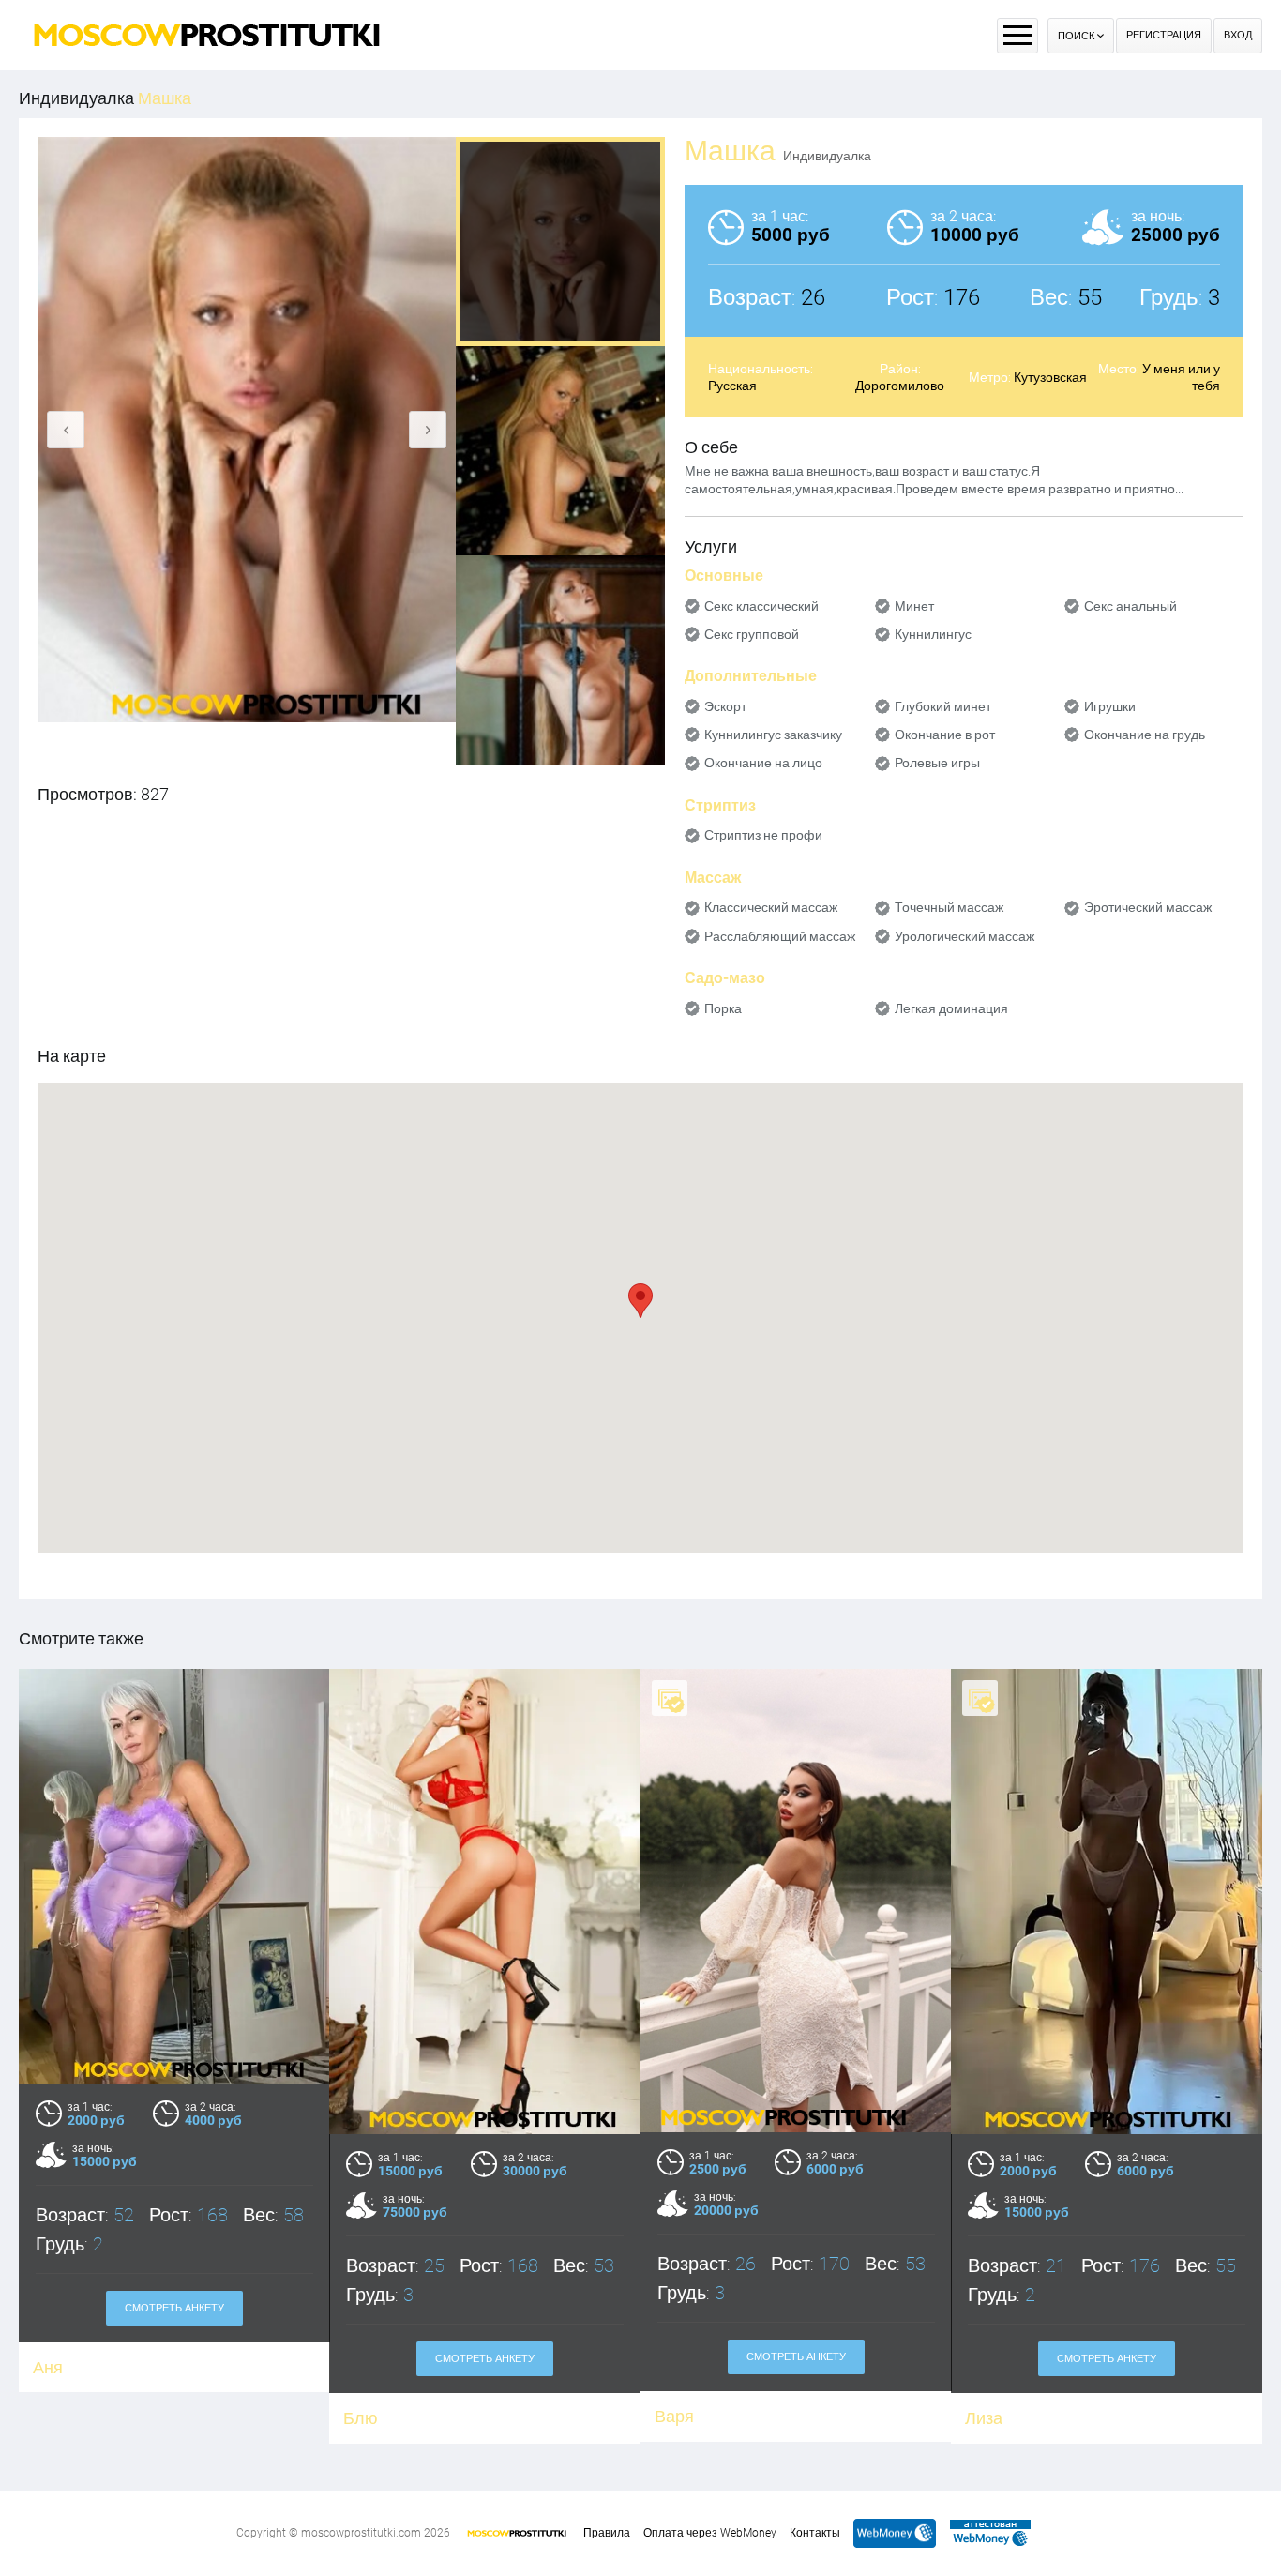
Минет (914, 606)
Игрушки (1110, 706)
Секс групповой (752, 634)
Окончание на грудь (1145, 735)
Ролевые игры (937, 763)
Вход (1238, 35)
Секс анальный (1130, 606)
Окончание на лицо (763, 763)
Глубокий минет (943, 706)
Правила (607, 2533)
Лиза (984, 2418)
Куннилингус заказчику (773, 735)
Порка (723, 1008)
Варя (674, 2416)
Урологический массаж (965, 936)
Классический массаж (771, 907)
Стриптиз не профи (763, 835)
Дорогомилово (900, 386)
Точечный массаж (949, 907)
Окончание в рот (945, 735)
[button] (640, 1301)
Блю (361, 2418)
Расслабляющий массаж (780, 936)
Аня (48, 2367)
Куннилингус (933, 634)
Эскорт (725, 706)
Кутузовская (1050, 377)
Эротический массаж (1148, 907)
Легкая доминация (951, 1008)
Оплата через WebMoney (710, 2533)
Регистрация (1164, 35)
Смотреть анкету (174, 2308)
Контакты (815, 2533)
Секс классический (761, 606)
